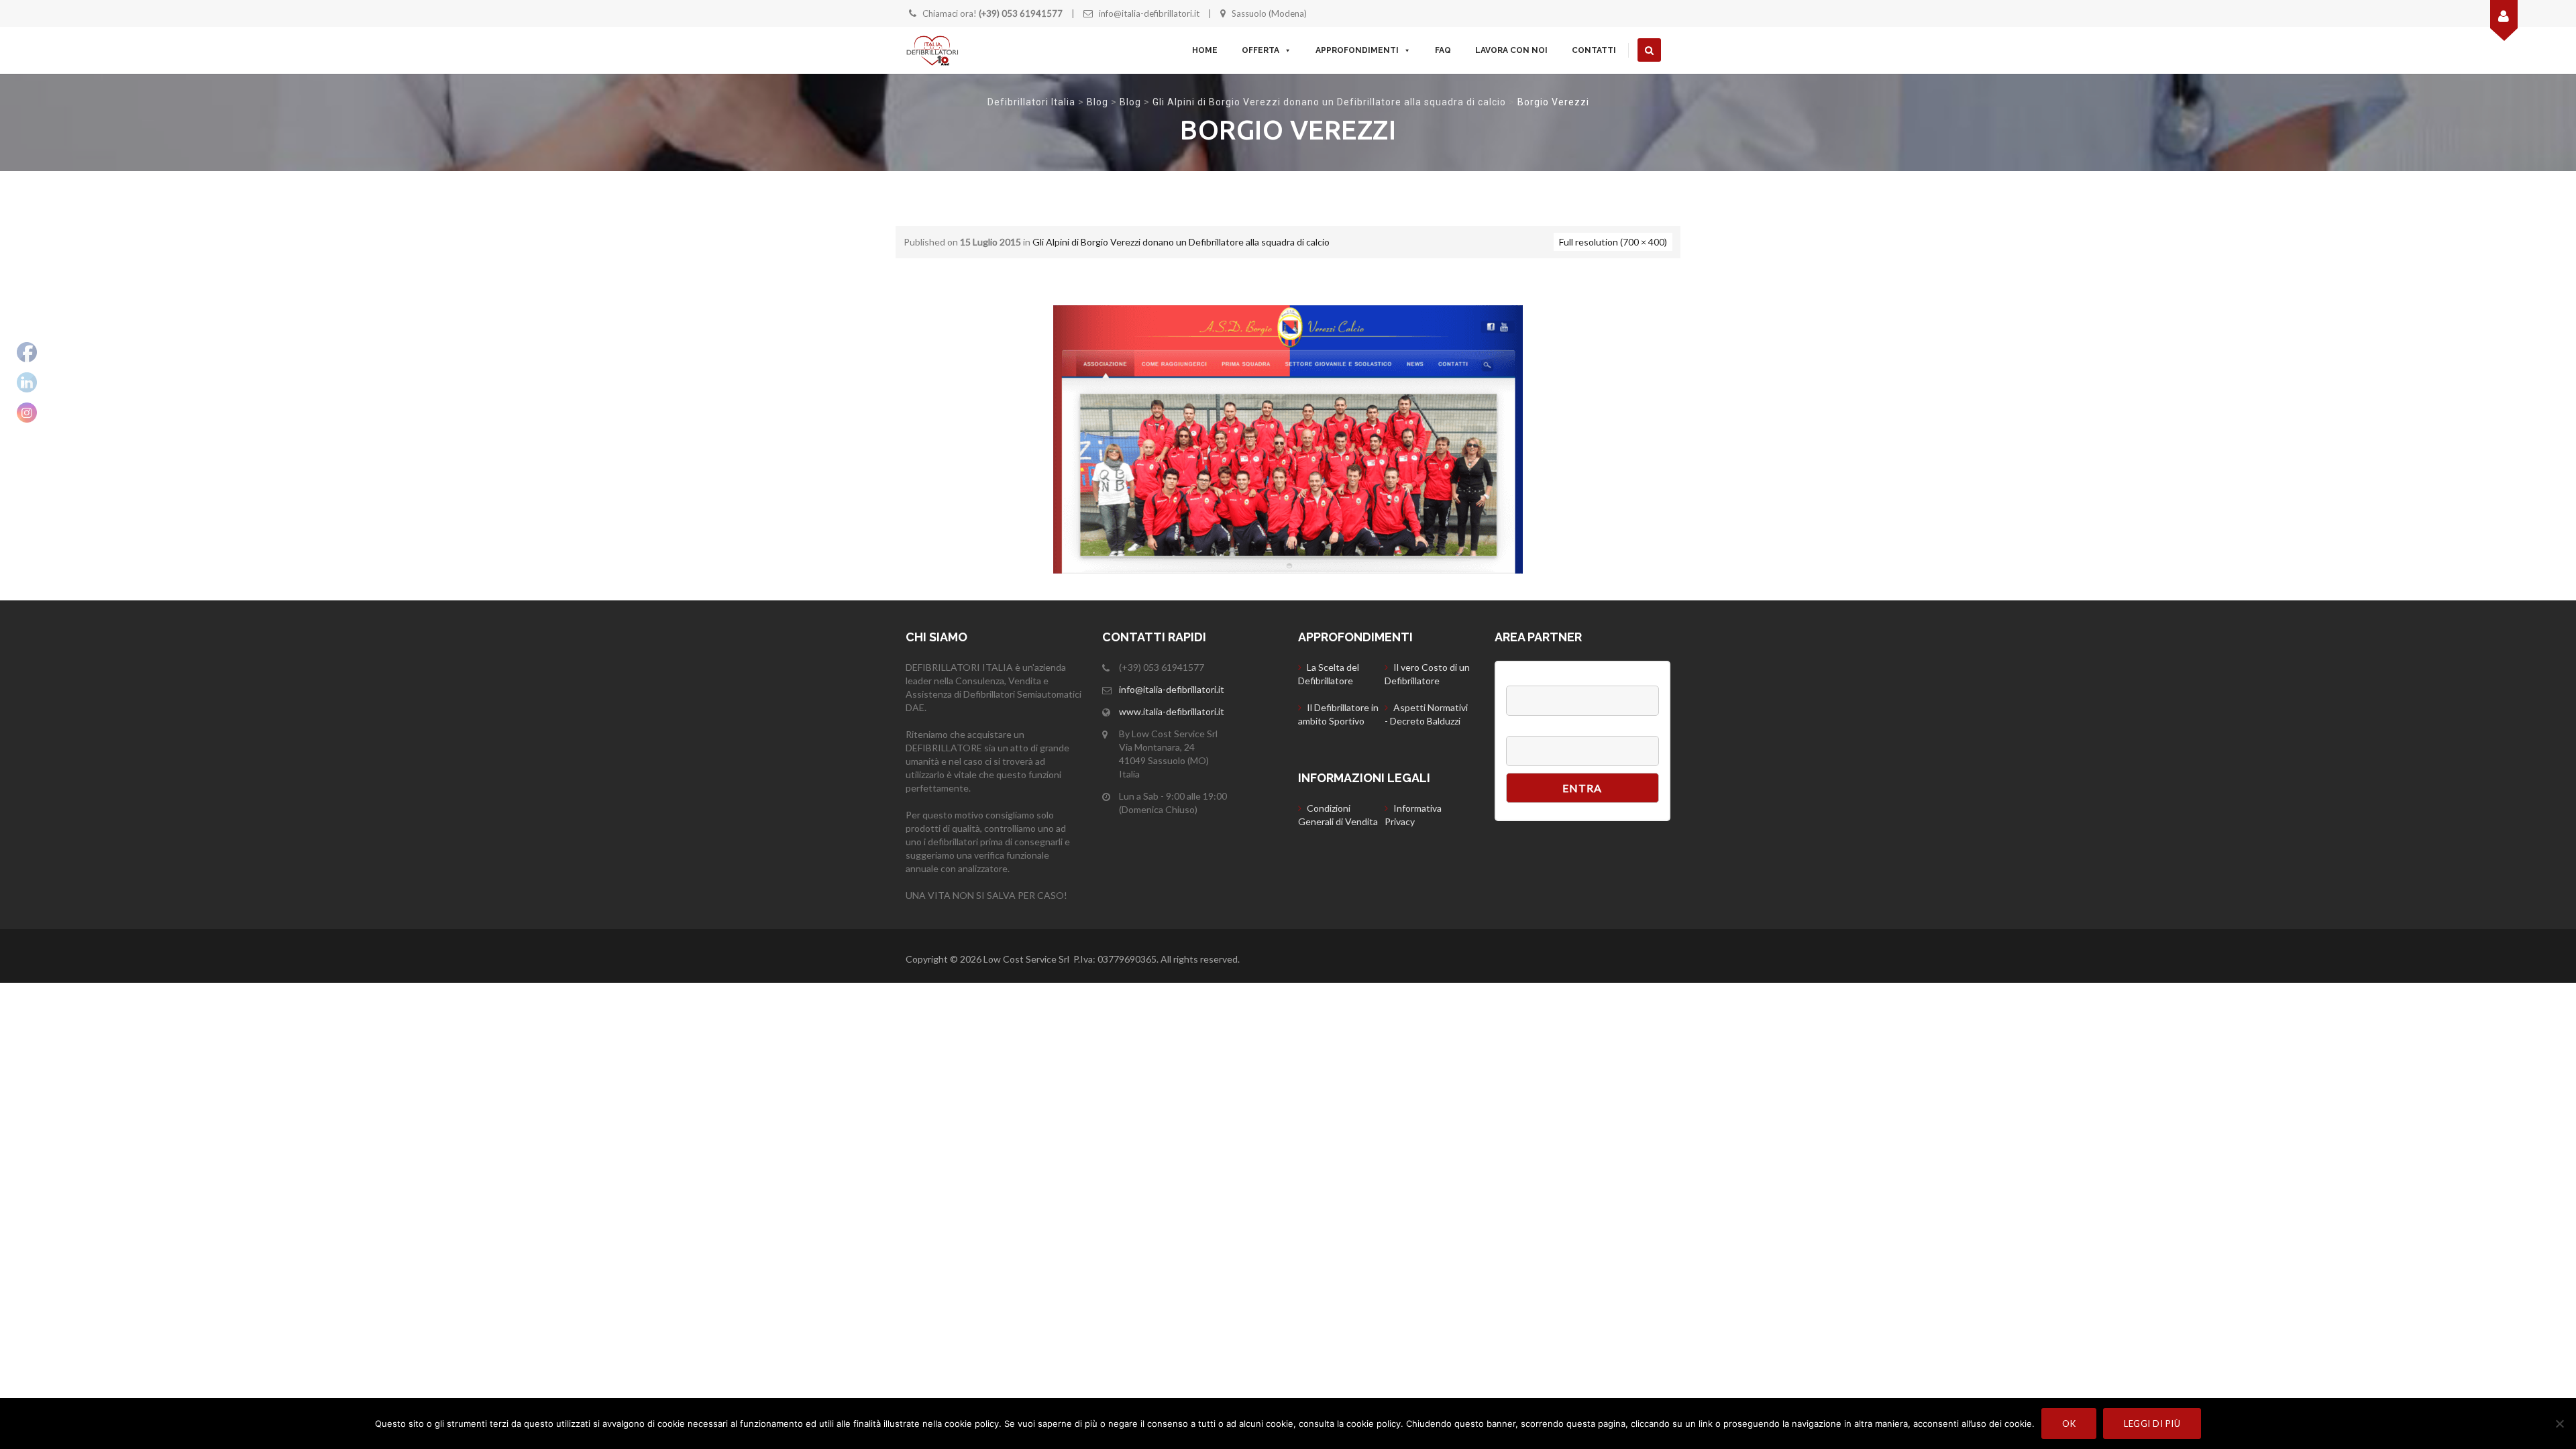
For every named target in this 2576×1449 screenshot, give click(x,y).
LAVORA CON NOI (1511, 50)
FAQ (1443, 50)
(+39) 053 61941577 (1021, 13)
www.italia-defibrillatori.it (1172, 711)
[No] (2559, 1424)
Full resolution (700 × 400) (1613, 242)
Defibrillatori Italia (1031, 102)
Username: (1531, 679)
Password (1528, 729)
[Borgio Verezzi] (1288, 438)
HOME (1205, 50)
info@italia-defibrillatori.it (1149, 13)
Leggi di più (2152, 1424)
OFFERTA (1260, 50)
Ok (2069, 1424)
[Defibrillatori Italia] (932, 50)
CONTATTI (1594, 50)
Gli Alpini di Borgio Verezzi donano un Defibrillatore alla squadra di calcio (1329, 102)
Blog (1097, 102)
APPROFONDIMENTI (1357, 50)
